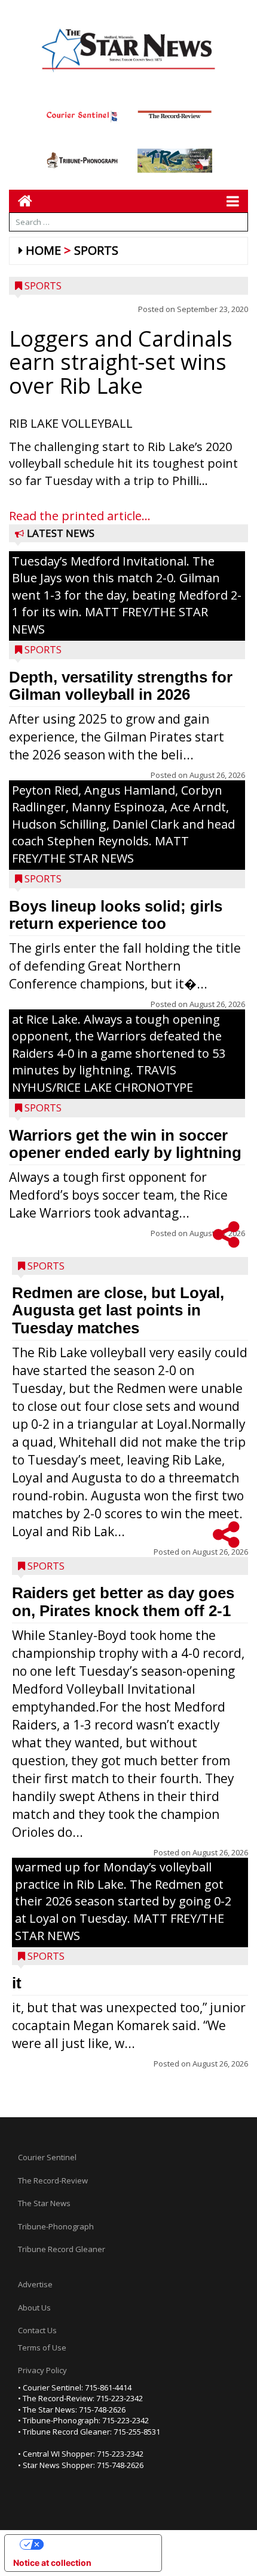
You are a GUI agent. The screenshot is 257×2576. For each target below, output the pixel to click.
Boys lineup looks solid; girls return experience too (116, 915)
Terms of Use (42, 2348)
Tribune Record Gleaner (62, 2249)
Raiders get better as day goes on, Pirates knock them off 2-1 (123, 1602)
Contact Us (37, 2330)
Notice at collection (52, 2563)
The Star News (44, 2203)
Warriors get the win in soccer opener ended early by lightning (125, 1144)
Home (43, 250)
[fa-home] (21, 201)
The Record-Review (53, 2180)
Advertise (35, 2284)
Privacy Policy (42, 2370)
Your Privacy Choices (95, 2544)
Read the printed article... (80, 516)
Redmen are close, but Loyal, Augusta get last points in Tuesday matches (118, 1310)
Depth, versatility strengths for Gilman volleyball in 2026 (121, 686)
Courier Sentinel (47, 2157)
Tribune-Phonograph (56, 2226)
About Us (34, 2308)
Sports (96, 250)
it (17, 1983)
